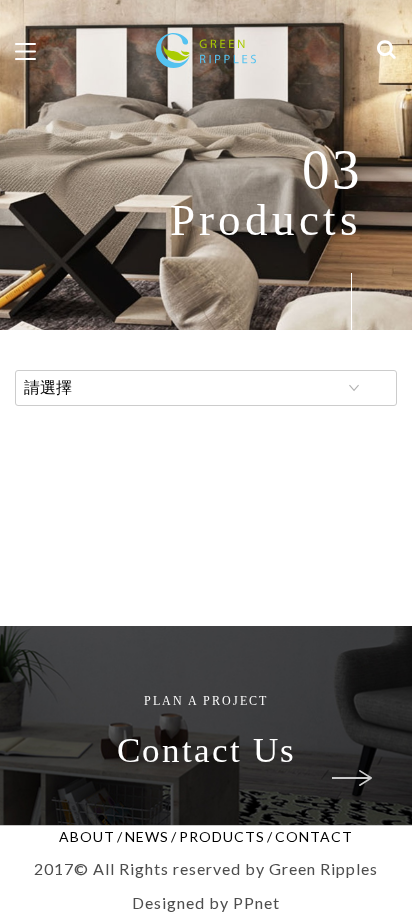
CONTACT (314, 836)
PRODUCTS (222, 836)
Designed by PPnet (206, 902)
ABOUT (87, 836)
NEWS (147, 836)
